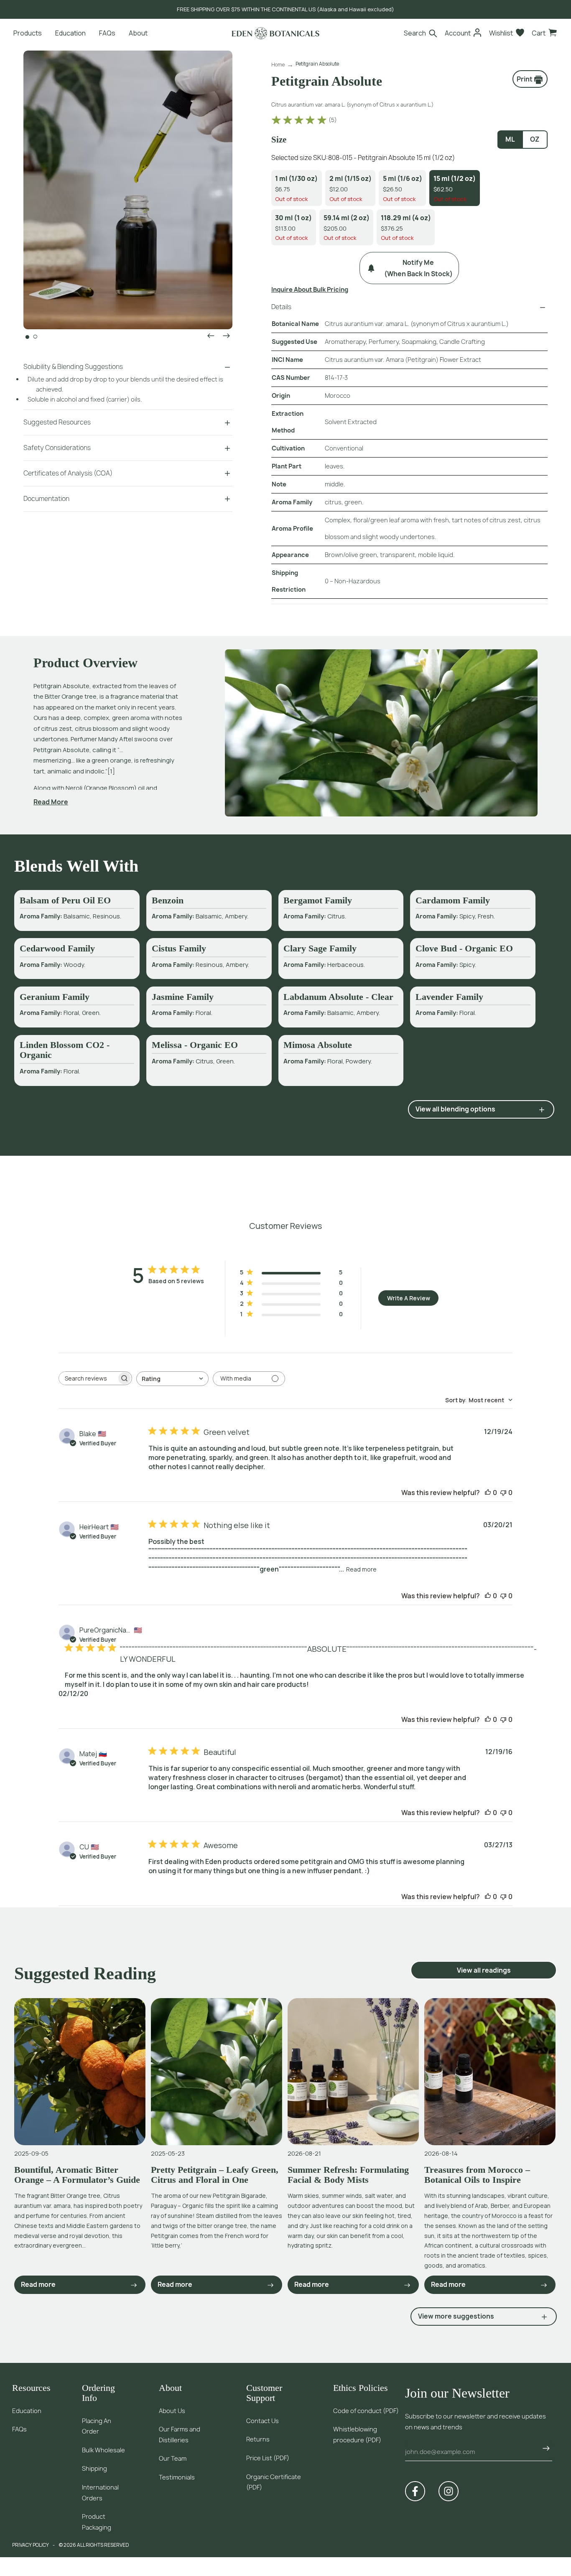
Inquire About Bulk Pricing (310, 289)
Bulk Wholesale (103, 2450)
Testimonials (177, 2477)
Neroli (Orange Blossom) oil (105, 788)
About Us (172, 2411)
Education (27, 2411)
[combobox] (172, 1379)
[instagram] (449, 2491)
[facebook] (415, 2491)
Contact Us (263, 2421)
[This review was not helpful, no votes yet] (503, 1493)
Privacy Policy (31, 2545)
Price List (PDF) (268, 2458)
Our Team (173, 2458)
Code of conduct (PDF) (366, 2411)
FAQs (19, 2429)
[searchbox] (88, 1378)
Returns (258, 2439)
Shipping (94, 2468)
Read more (361, 1569)
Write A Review (409, 1298)
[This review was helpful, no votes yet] (488, 1493)
